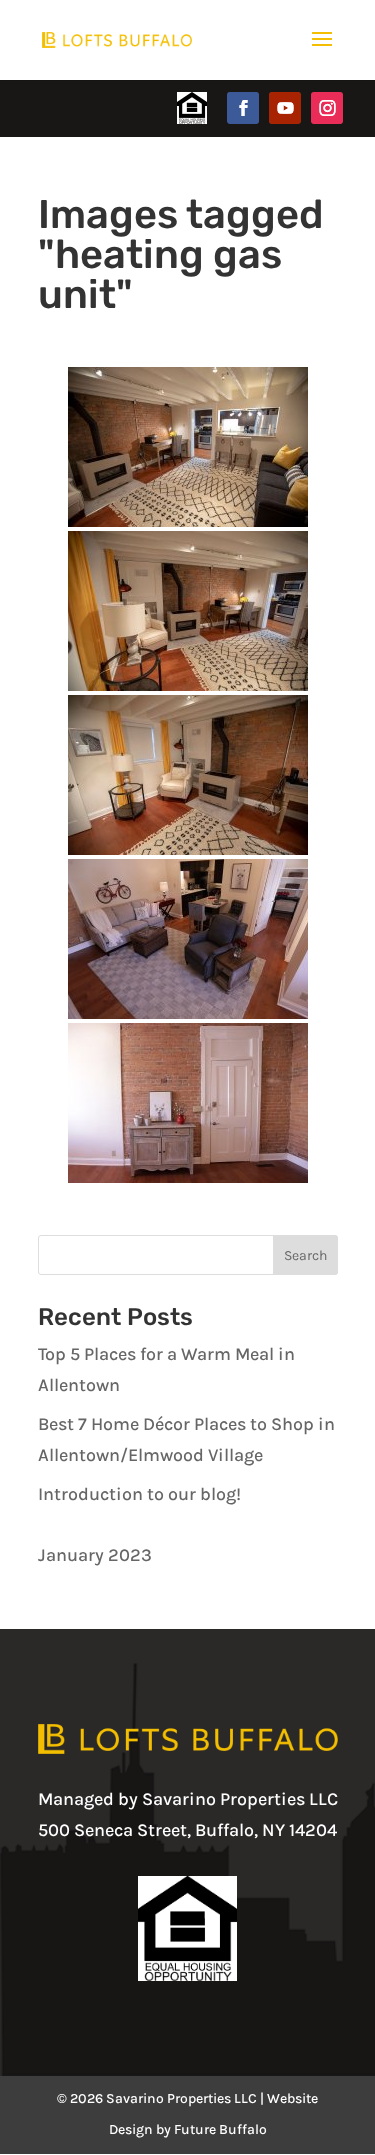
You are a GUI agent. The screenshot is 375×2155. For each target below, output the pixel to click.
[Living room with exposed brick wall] (188, 1103)
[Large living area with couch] (188, 939)
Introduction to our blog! (139, 1494)
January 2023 (95, 1555)
